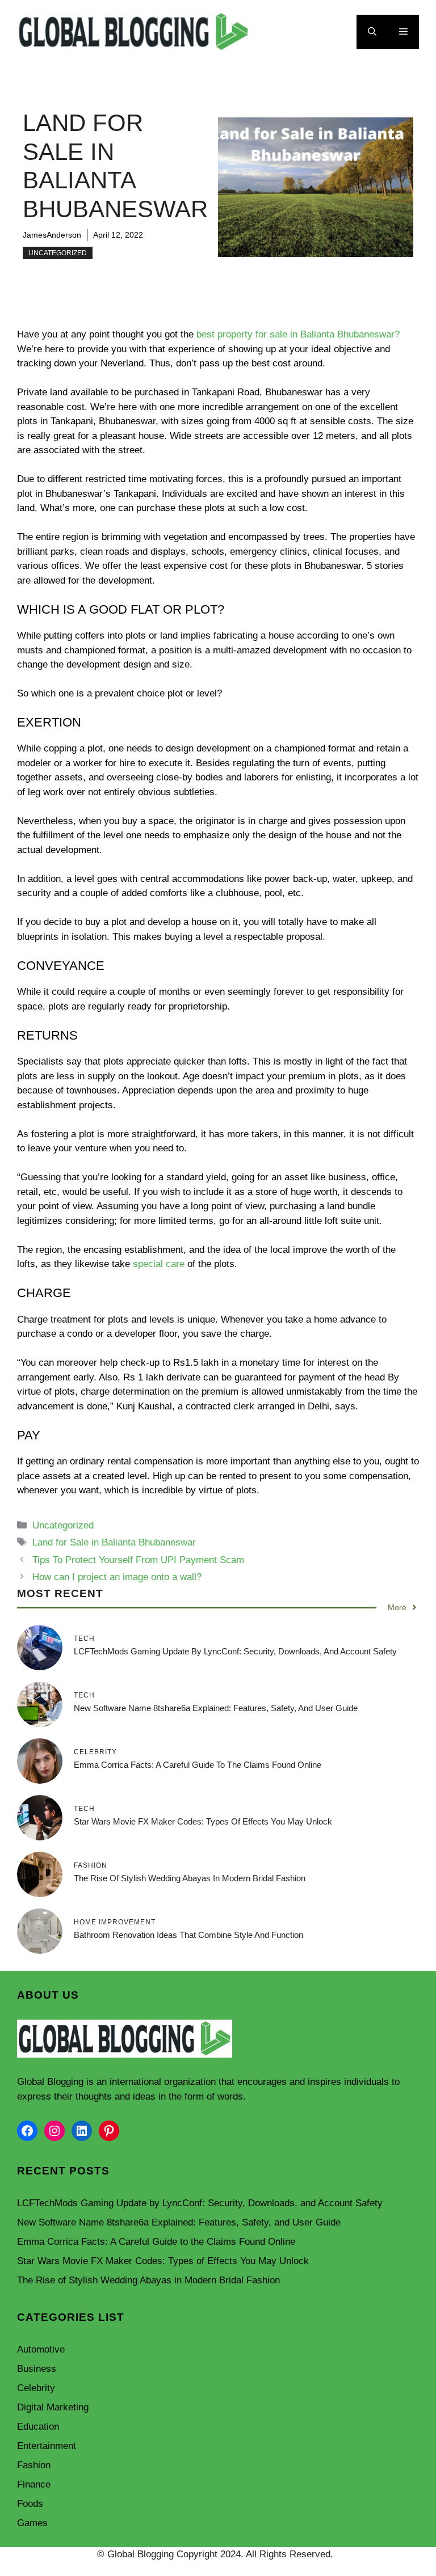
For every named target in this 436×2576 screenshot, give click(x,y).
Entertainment (47, 2446)
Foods (30, 2504)
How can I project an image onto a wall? (117, 1577)
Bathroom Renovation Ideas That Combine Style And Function (188, 1935)
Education (38, 2427)
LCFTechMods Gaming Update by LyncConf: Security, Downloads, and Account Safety (235, 1651)
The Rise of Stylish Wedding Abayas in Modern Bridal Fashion (190, 1878)
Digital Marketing (53, 2407)
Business (37, 2369)
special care (159, 1264)
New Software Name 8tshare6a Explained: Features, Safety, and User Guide (216, 1708)
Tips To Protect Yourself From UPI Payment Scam (138, 1560)
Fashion (34, 2465)
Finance (34, 2484)
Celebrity (36, 2388)
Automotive (41, 2349)
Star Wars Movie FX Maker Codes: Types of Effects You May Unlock (203, 1821)
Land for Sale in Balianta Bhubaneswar (114, 1542)
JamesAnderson (52, 235)
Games (32, 2523)
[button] (372, 32)
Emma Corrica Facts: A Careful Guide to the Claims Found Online (198, 1765)
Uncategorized (58, 253)
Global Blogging (50, 2082)
